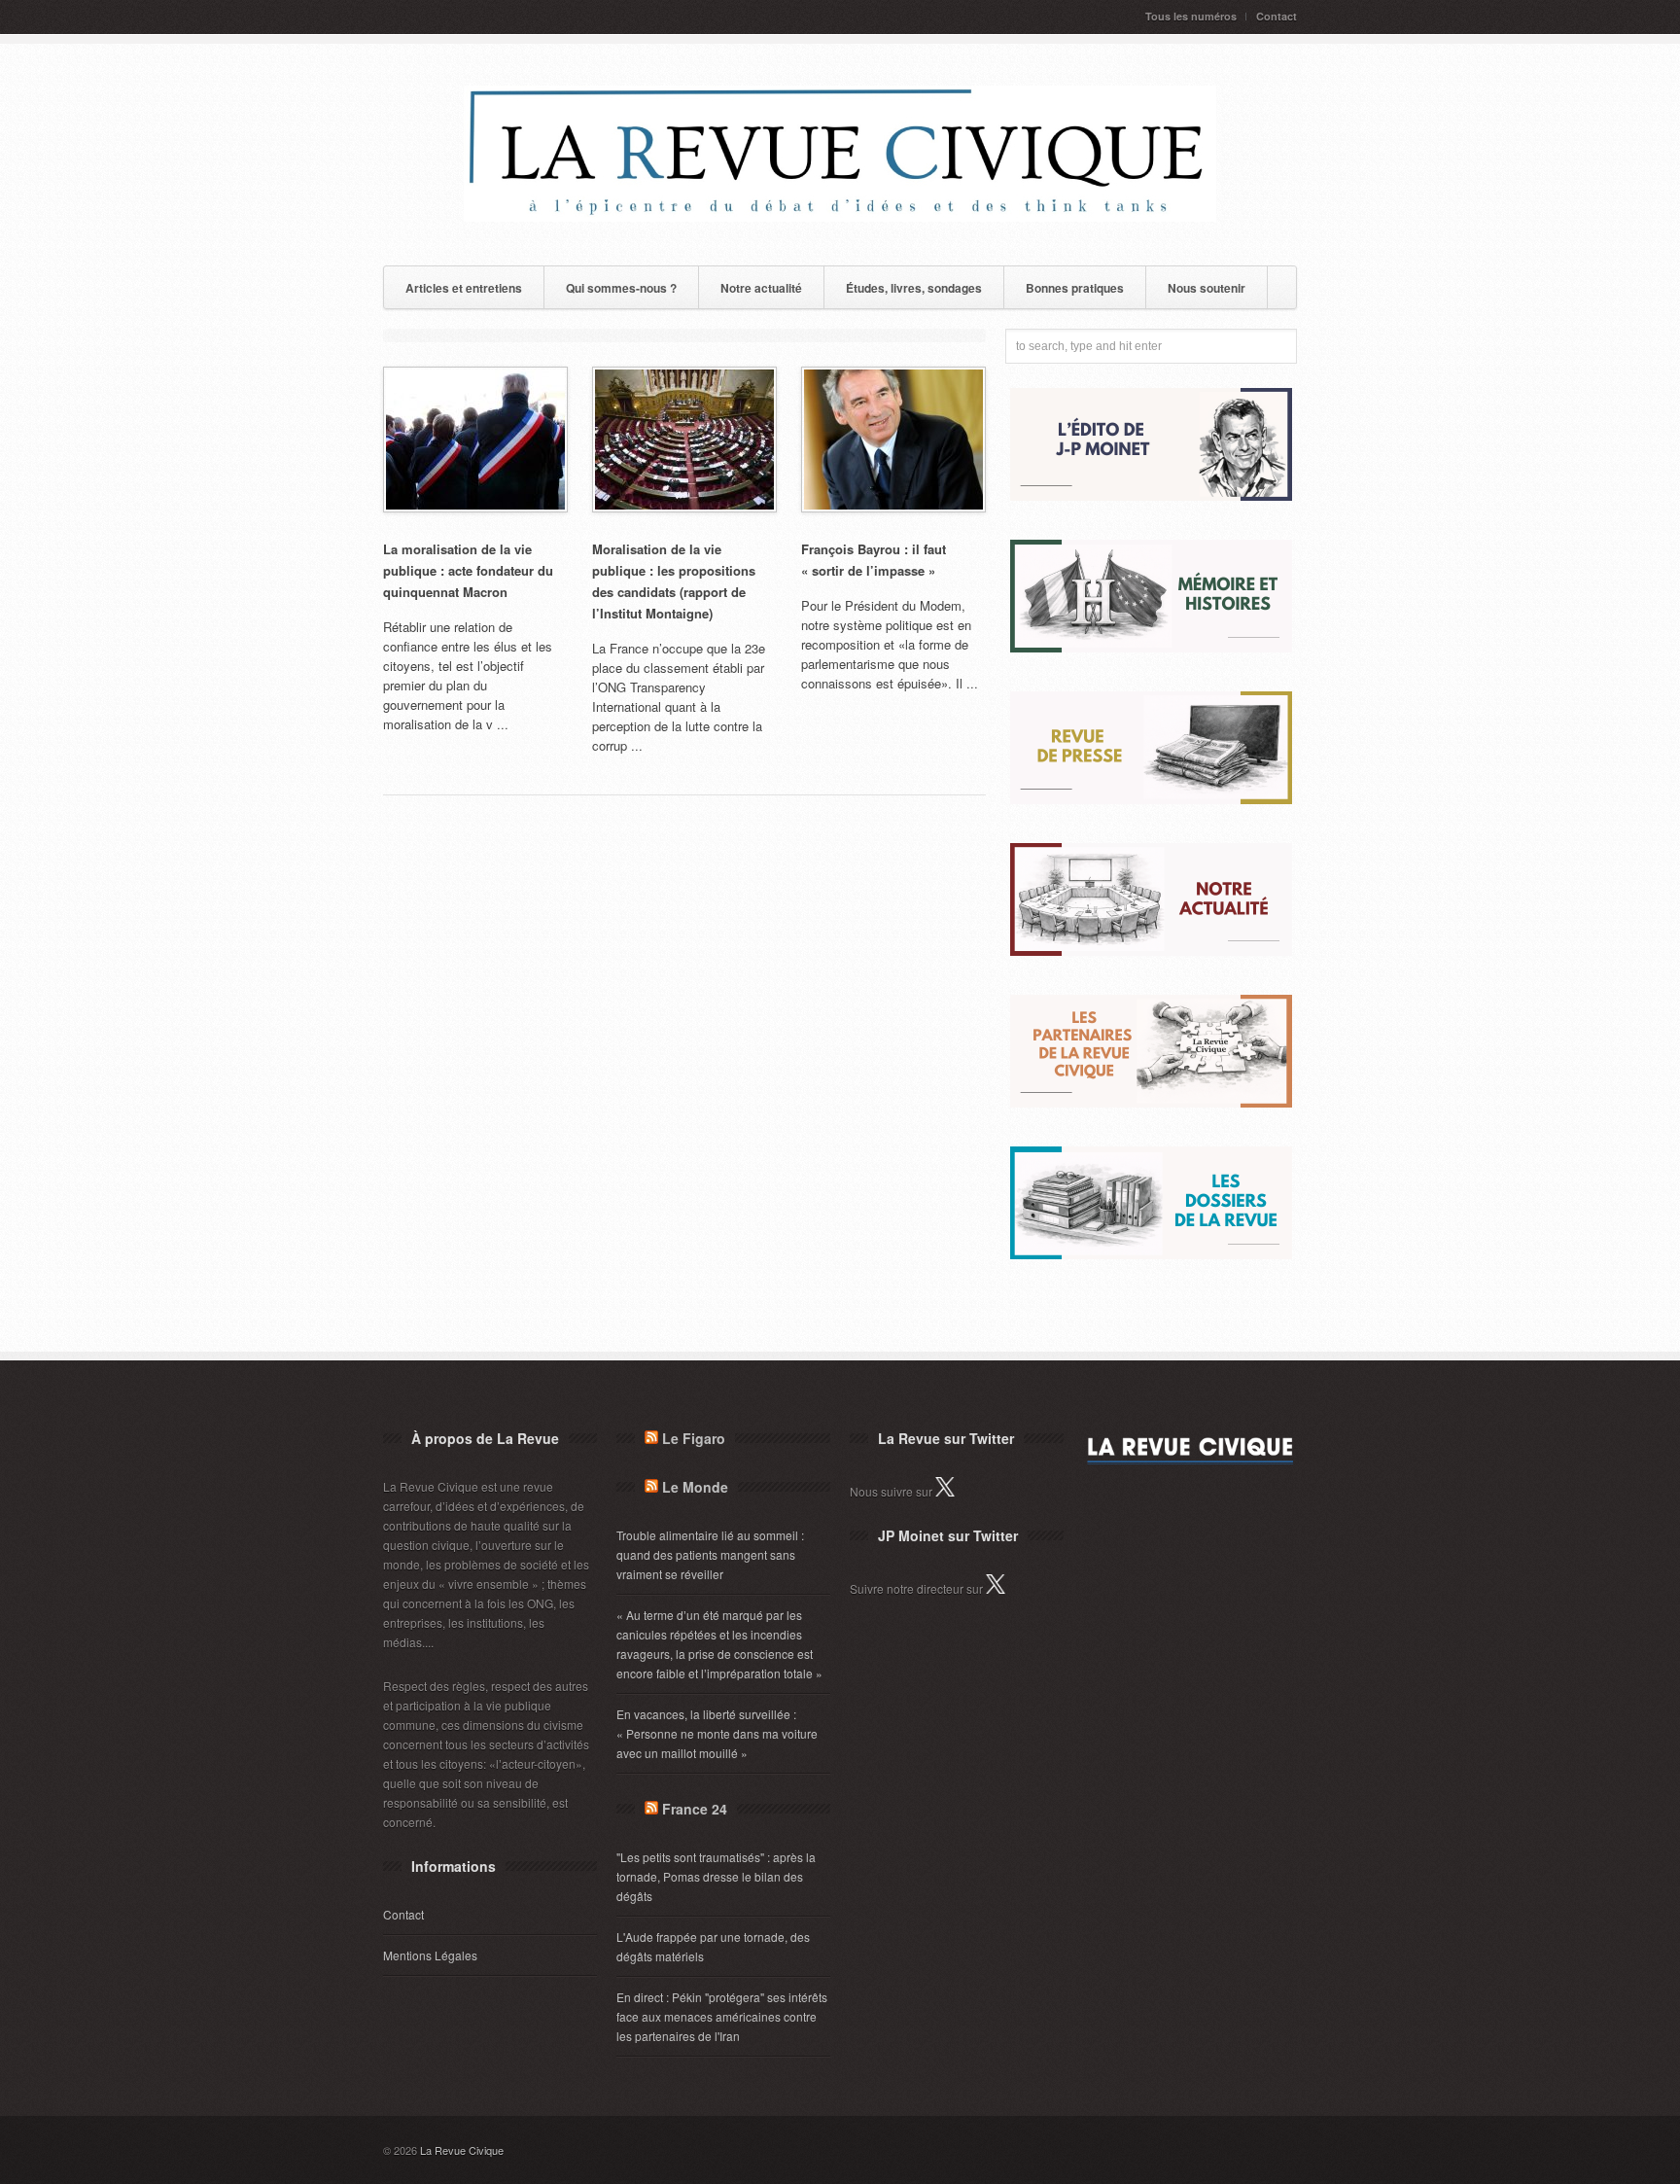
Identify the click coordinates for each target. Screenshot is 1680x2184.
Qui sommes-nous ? (621, 288)
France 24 (695, 1809)
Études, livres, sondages (914, 288)
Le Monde (695, 1487)
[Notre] (1151, 951)
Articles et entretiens (464, 288)
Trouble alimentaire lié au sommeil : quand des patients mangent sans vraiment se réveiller (710, 1554)
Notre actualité (761, 288)
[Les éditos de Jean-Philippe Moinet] (1151, 495)
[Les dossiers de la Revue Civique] (1151, 1254)
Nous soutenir (1207, 288)
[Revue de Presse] (1151, 799)
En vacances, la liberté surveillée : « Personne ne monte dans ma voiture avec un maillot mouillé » (717, 1733)
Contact (1277, 16)
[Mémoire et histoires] (1151, 647)
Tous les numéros (1191, 16)
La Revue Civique (462, 2150)
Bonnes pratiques (1075, 288)
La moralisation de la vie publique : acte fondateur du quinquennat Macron (468, 570)
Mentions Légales (430, 1955)
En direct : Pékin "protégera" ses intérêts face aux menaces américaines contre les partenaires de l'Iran (722, 2016)
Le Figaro (694, 1438)
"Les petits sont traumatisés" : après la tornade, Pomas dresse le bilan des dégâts (716, 1876)
